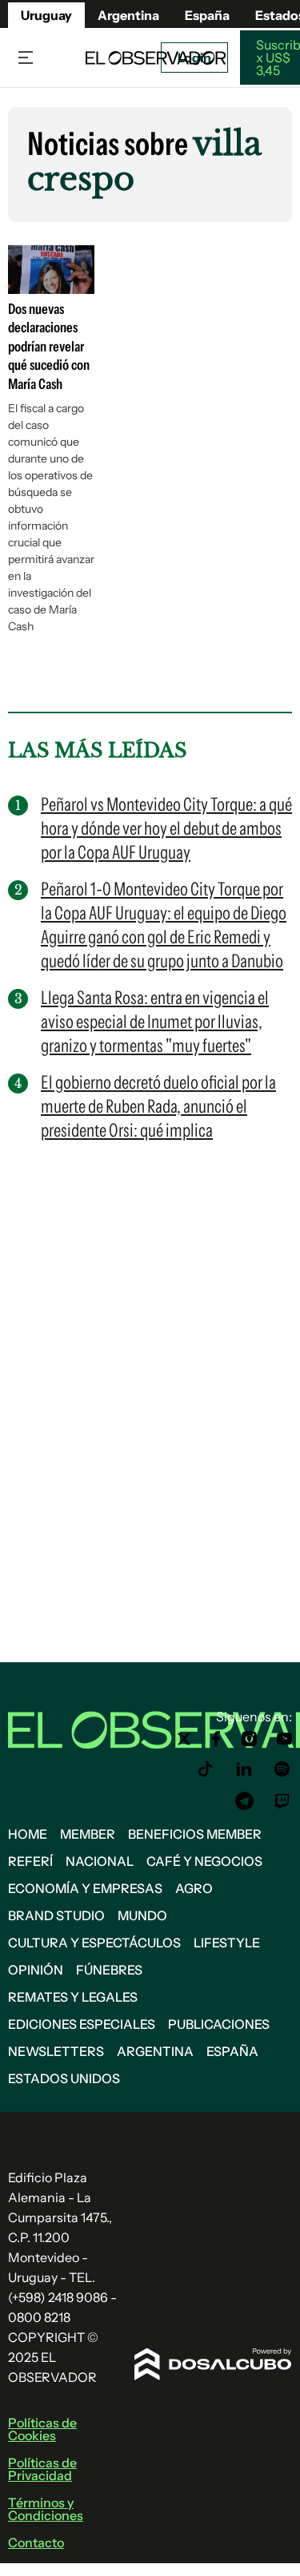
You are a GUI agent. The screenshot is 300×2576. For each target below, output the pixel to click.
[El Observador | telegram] (244, 1801)
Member (88, 1834)
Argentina (155, 2051)
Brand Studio (56, 1915)
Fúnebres (109, 1970)
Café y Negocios (204, 1861)
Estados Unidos (64, 2078)
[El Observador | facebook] (216, 1739)
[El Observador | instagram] (250, 1739)
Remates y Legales (73, 1997)
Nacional (100, 1861)
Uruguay (46, 15)
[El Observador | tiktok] (206, 1769)
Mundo (142, 1915)
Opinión (36, 1970)
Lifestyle (227, 1943)
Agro (194, 1888)
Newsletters (56, 2051)
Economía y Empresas (85, 1888)
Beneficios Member (195, 1834)
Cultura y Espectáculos (94, 1943)
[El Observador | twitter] (184, 1739)
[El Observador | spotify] (282, 1769)
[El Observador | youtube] (284, 1739)
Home (28, 1834)
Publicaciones (219, 2024)
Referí (30, 1861)
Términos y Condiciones (46, 2509)
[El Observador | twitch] (282, 1801)
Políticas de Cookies (42, 2429)
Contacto (36, 2542)
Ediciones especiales (82, 2024)
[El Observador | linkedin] (244, 1769)
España (232, 2051)
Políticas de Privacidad (42, 2469)
